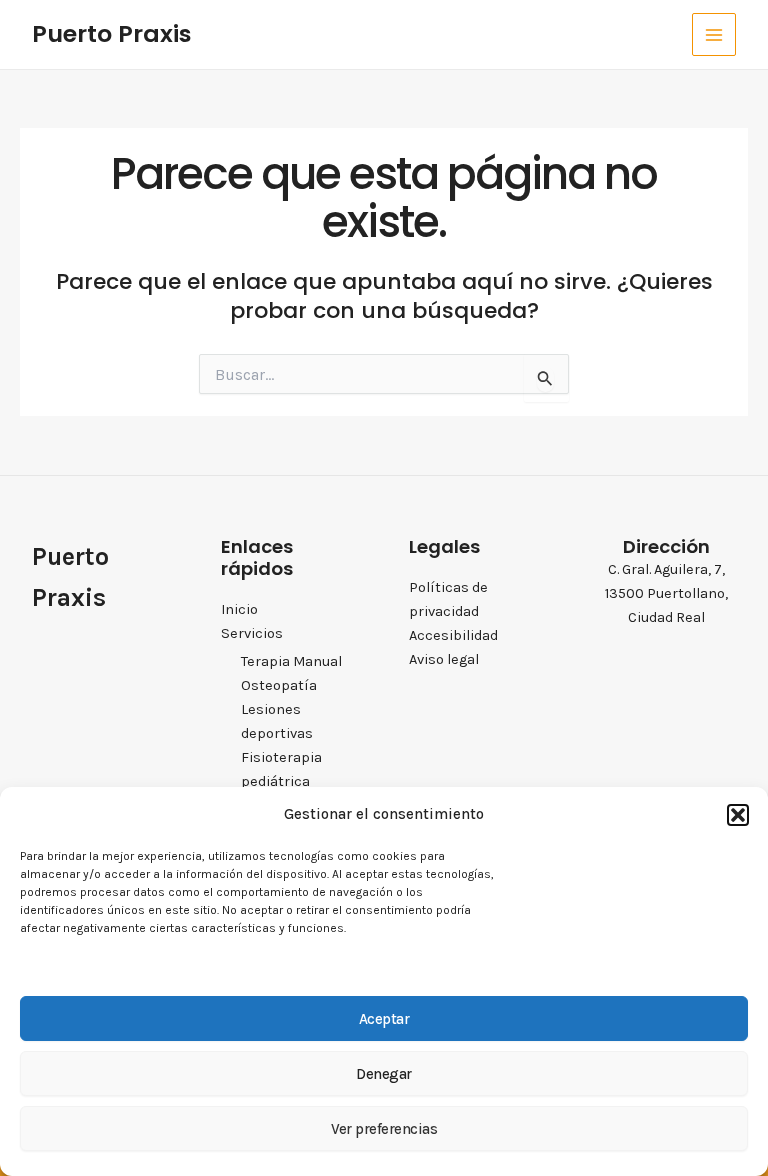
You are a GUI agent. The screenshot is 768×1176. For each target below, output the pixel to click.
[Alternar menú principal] (714, 35)
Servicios (252, 633)
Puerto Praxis (112, 33)
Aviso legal (444, 659)
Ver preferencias (384, 1129)
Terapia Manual (291, 661)
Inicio (239, 609)
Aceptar (384, 1019)
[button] (738, 815)
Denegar (384, 1074)
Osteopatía (279, 685)
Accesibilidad (453, 635)
